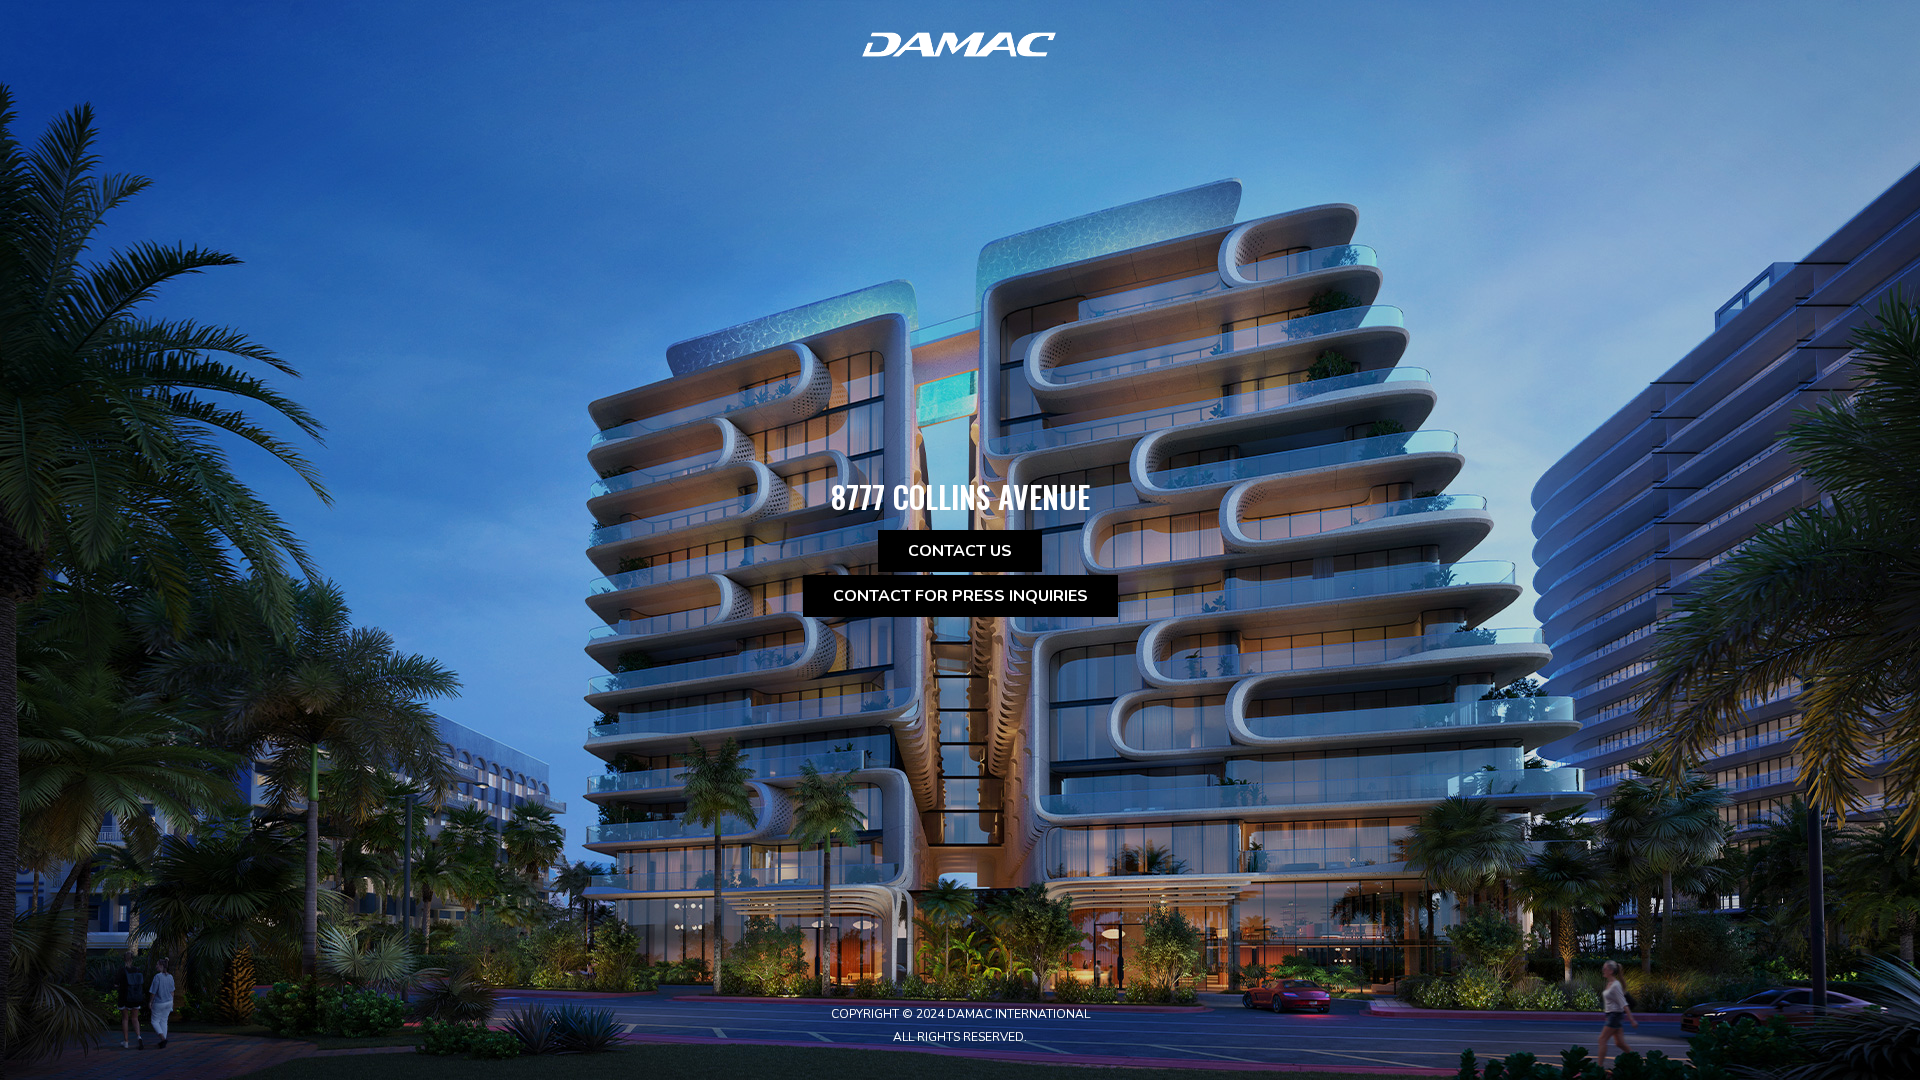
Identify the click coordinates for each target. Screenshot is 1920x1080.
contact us (960, 551)
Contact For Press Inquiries (960, 596)
